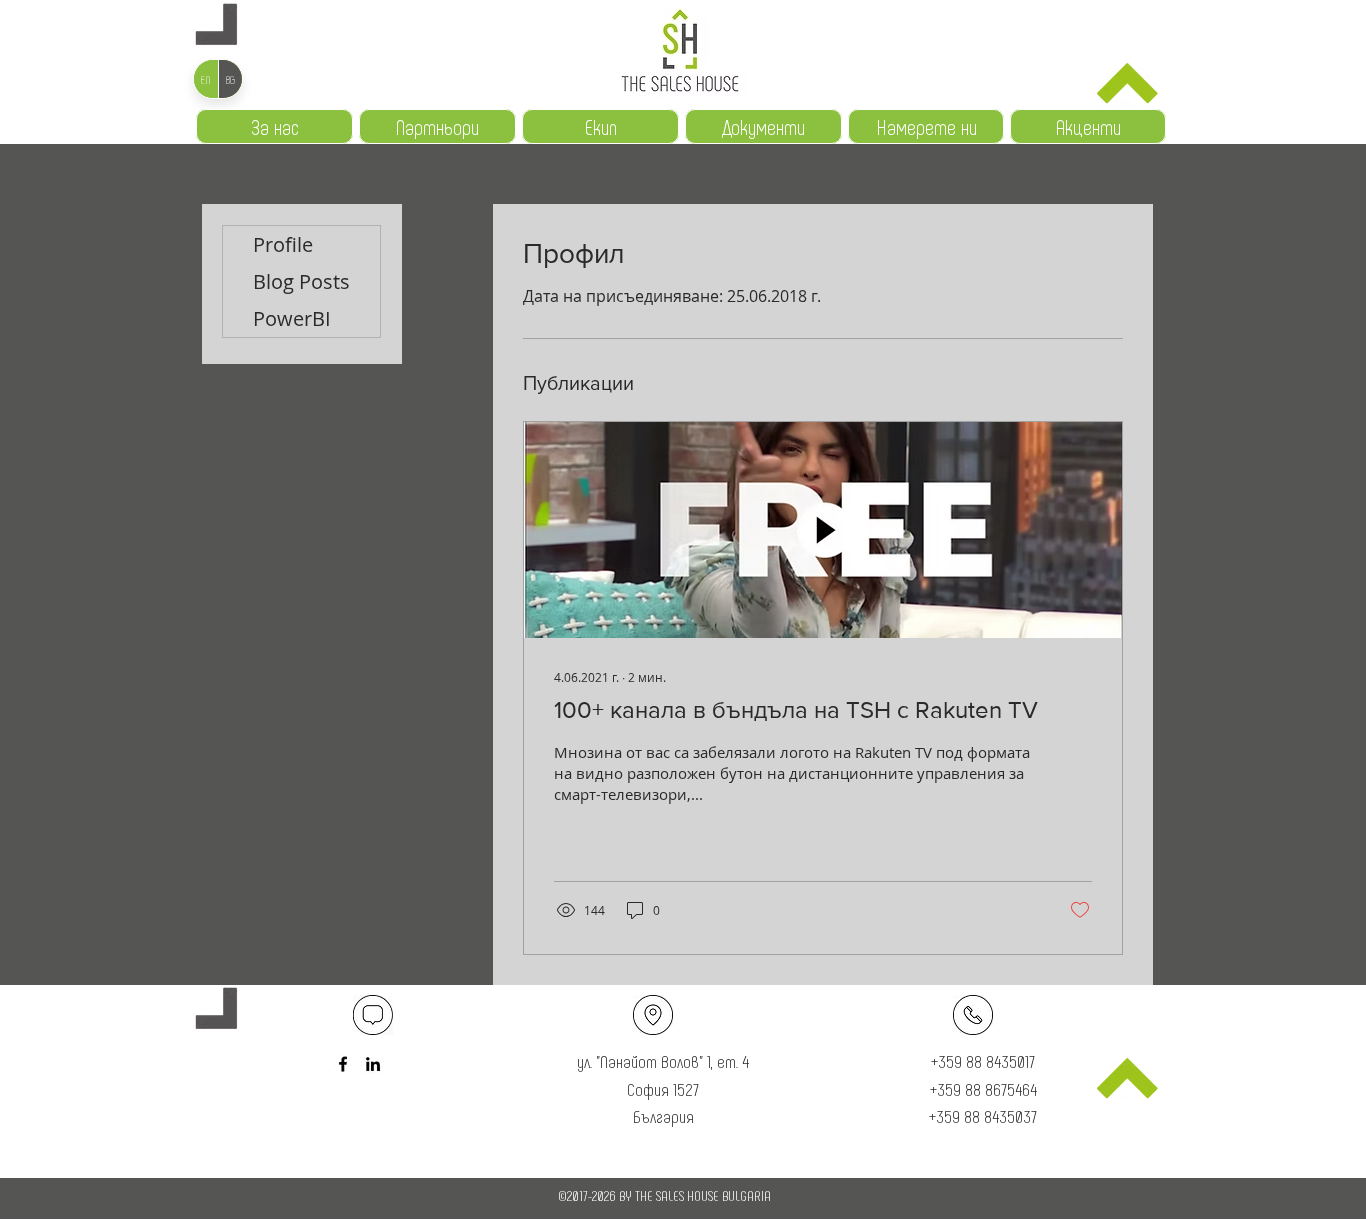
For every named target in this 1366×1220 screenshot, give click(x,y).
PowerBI (292, 318)
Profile (283, 244)
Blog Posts (301, 281)
